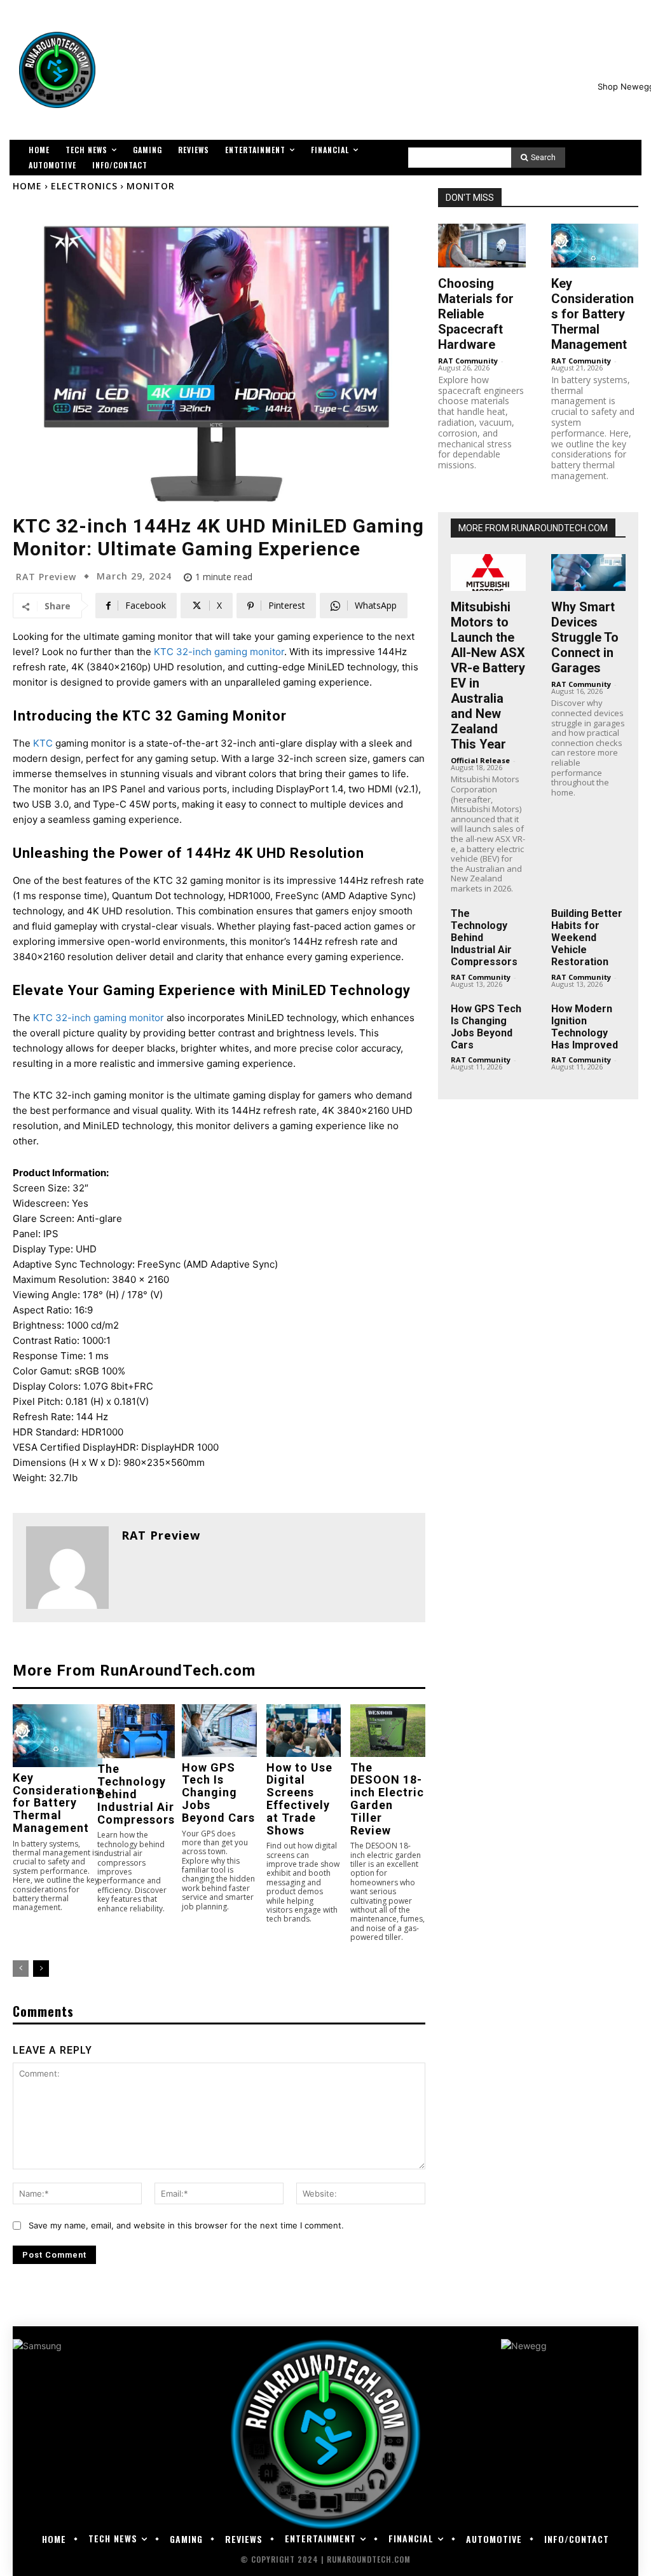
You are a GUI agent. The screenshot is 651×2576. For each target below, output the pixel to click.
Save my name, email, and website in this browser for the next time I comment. (186, 2225)
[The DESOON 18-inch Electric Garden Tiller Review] (388, 1731)
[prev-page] (21, 1969)
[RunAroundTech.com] (57, 70)
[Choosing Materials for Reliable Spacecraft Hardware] (482, 246)
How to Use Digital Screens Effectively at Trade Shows (299, 1799)
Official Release (480, 760)
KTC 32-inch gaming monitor (219, 652)
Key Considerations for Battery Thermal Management (58, 1803)
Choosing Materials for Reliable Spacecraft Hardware (476, 314)
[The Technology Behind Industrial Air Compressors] (136, 1731)
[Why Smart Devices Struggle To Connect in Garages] (588, 573)
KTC (43, 743)
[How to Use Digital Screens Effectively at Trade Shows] (304, 1731)
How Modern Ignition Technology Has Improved (585, 1027)
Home (27, 186)
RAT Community (468, 361)
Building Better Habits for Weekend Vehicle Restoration (587, 938)
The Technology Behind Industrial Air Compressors (136, 1794)
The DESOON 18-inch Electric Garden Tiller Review (387, 1799)
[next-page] (41, 1969)
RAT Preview (46, 577)
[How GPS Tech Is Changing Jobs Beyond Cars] (219, 1731)
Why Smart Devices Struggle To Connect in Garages (585, 637)
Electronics (84, 186)
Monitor (151, 186)
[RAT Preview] (67, 1568)
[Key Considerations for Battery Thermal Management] (58, 1736)
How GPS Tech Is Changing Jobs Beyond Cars (218, 1793)
